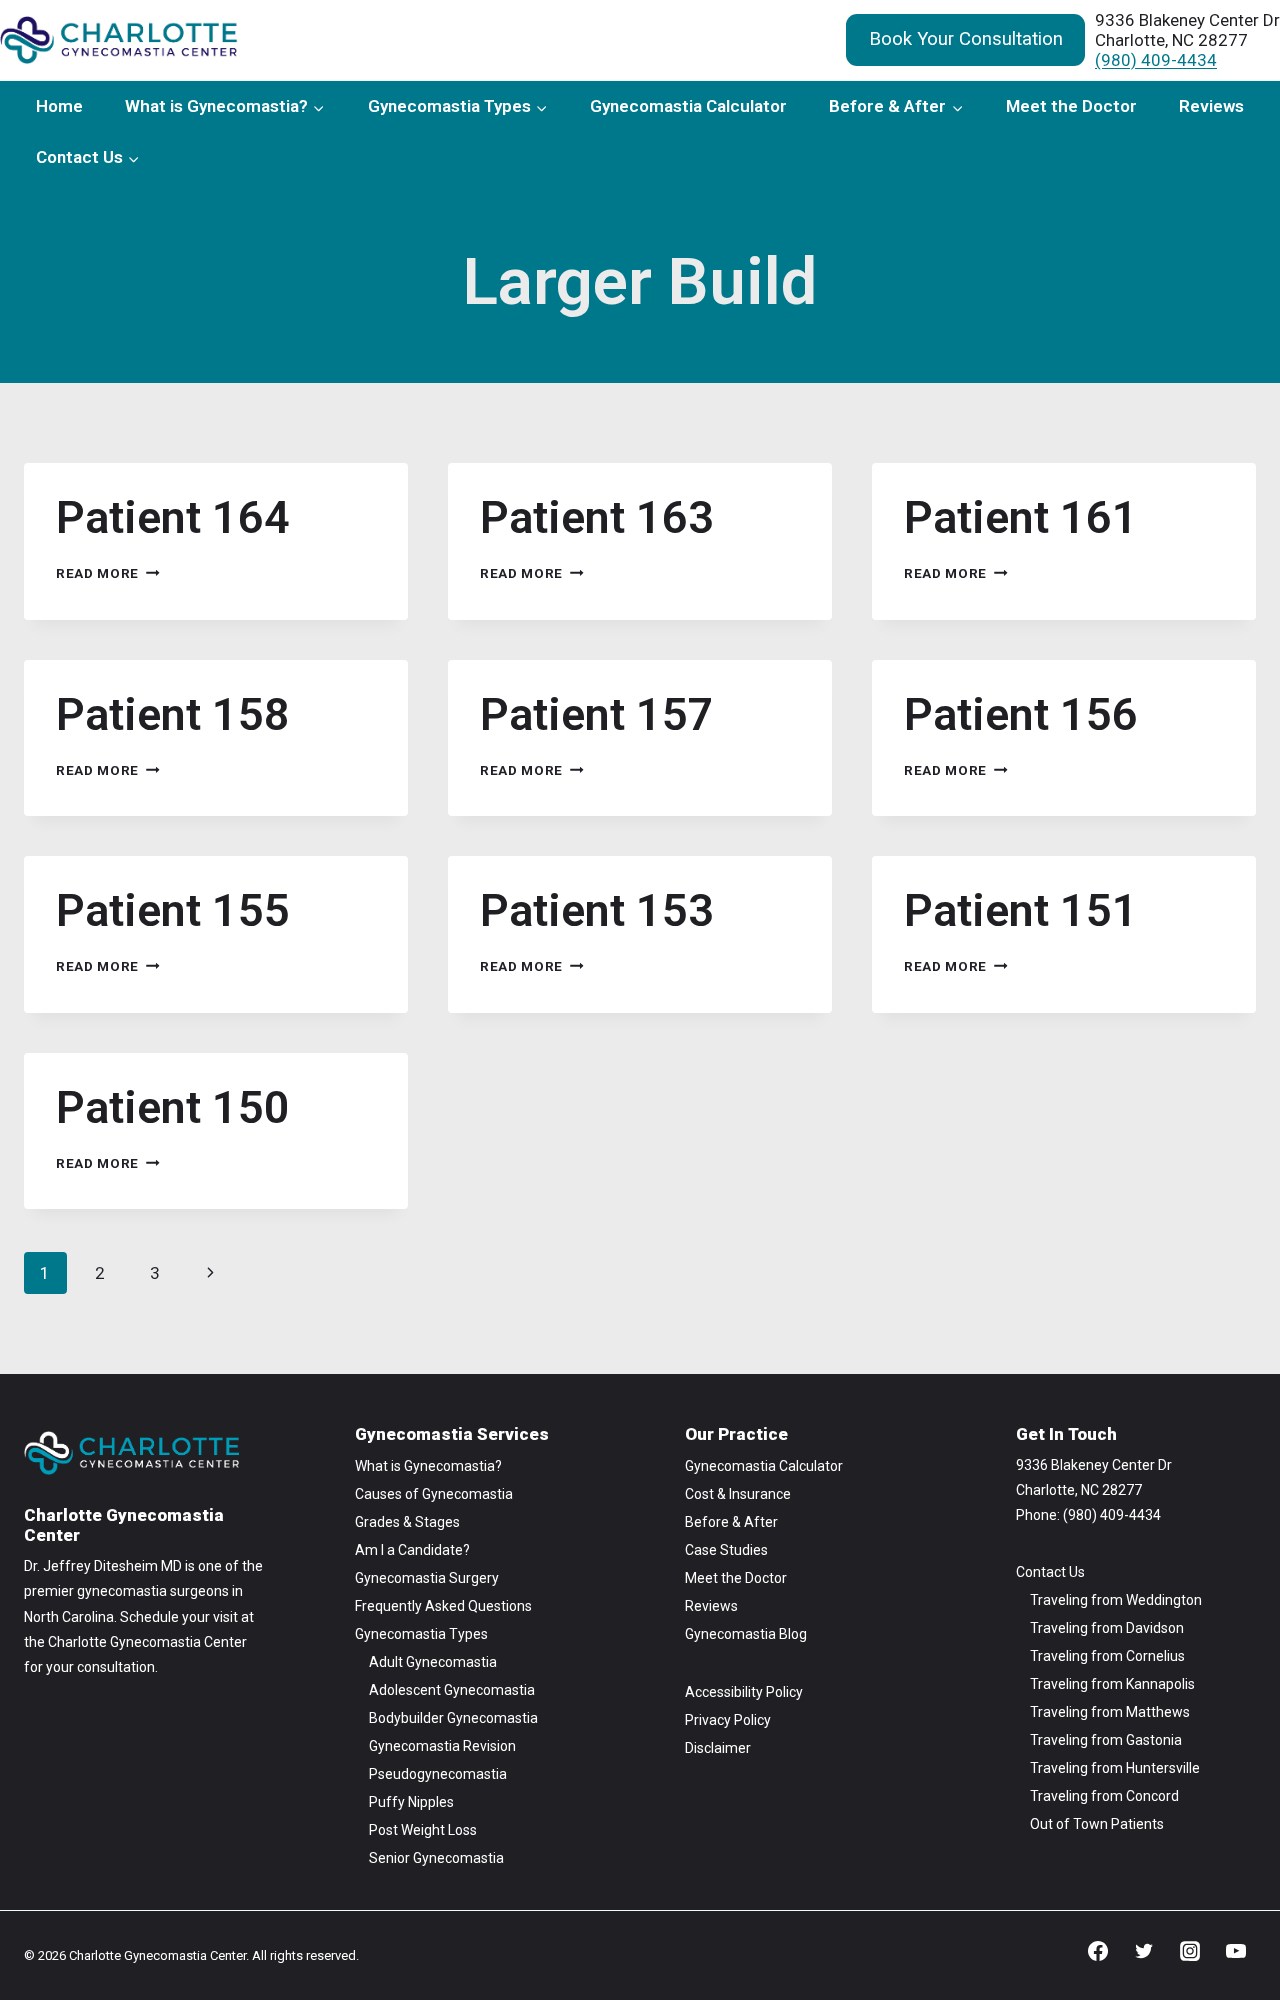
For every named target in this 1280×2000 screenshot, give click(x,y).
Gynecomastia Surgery (427, 1578)
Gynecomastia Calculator (688, 106)
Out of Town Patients (1097, 1824)
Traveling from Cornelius (1107, 1656)
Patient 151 (1021, 910)
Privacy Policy (728, 1720)
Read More (108, 573)
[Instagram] (1190, 1951)
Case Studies (726, 1550)
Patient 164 (173, 517)
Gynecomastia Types (421, 1634)
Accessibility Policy (744, 1692)
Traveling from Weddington (1116, 1600)
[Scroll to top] (1229, 1919)
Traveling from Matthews (1110, 1712)
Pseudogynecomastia (438, 1774)
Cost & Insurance (738, 1494)
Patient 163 (597, 517)
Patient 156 (1021, 714)
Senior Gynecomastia (436, 1858)
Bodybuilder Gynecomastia (453, 1718)
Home (59, 106)
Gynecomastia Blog (746, 1634)
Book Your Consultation (966, 39)
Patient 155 (173, 910)
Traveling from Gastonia (1106, 1740)
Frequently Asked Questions (443, 1606)
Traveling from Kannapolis (1112, 1684)
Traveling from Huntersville (1115, 1768)
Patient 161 (1021, 517)
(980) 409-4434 (1156, 60)
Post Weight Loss (423, 1830)
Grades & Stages (407, 1522)
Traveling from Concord (1104, 1796)
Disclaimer (718, 1748)
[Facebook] (1098, 1951)
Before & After (731, 1522)
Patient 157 (597, 714)
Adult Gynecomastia (433, 1662)
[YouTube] (1236, 1951)
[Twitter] (1144, 1951)
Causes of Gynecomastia (434, 1494)
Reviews (1211, 106)
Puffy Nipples (411, 1802)
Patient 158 (173, 714)
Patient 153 (597, 910)
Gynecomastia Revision (442, 1746)
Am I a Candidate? (412, 1550)
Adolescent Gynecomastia (452, 1690)
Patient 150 (173, 1107)
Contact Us (1050, 1572)
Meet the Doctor (1071, 106)
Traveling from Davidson (1107, 1628)
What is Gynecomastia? (428, 1466)
